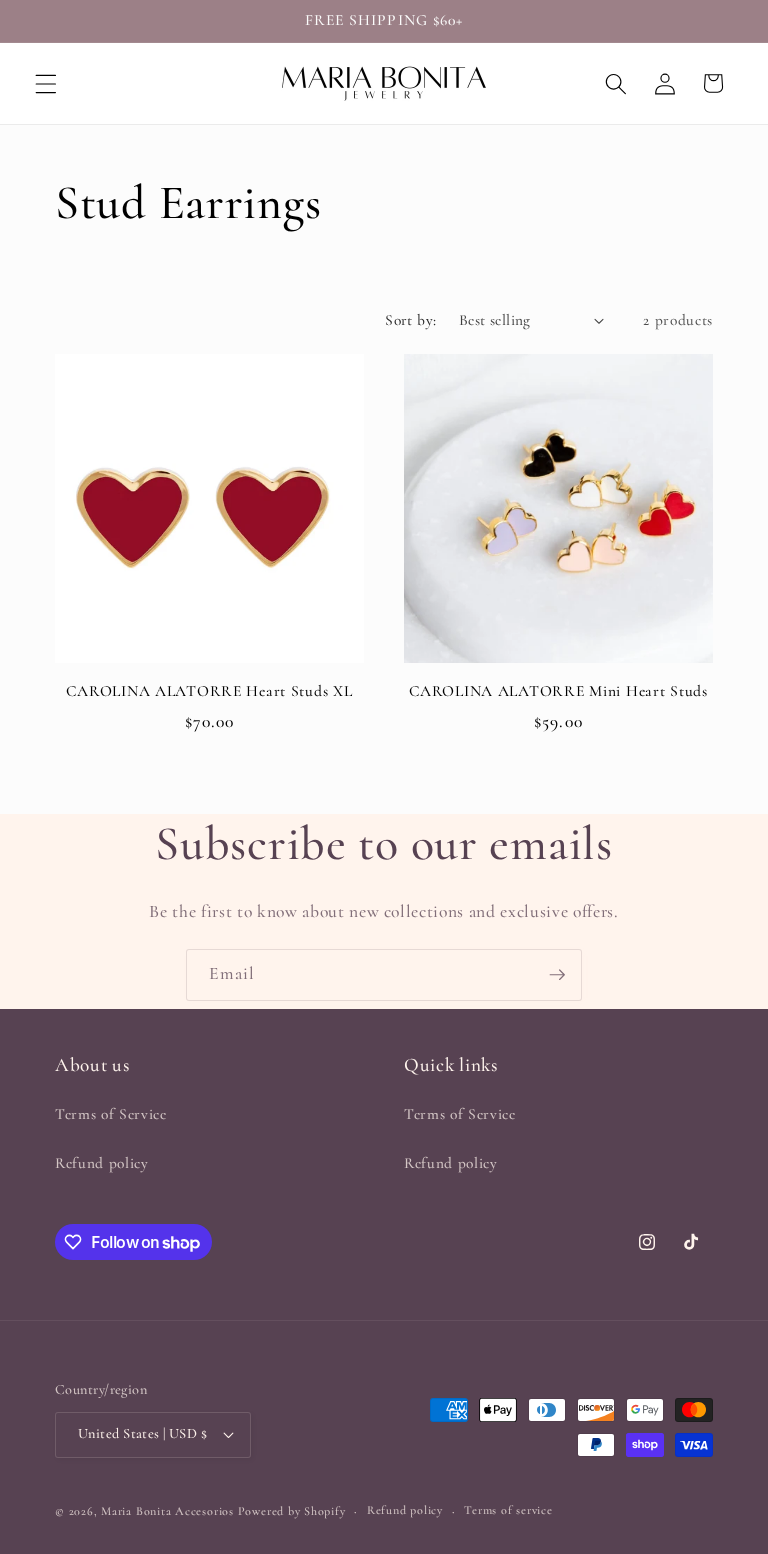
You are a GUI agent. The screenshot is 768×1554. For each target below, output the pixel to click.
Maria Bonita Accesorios (169, 1511)
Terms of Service (111, 1114)
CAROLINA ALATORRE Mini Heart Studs (558, 691)
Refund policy (102, 1163)
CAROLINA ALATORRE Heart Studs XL (209, 691)
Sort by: (411, 320)
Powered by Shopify (292, 1511)
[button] (46, 83)
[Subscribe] (557, 975)
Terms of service (508, 1510)
